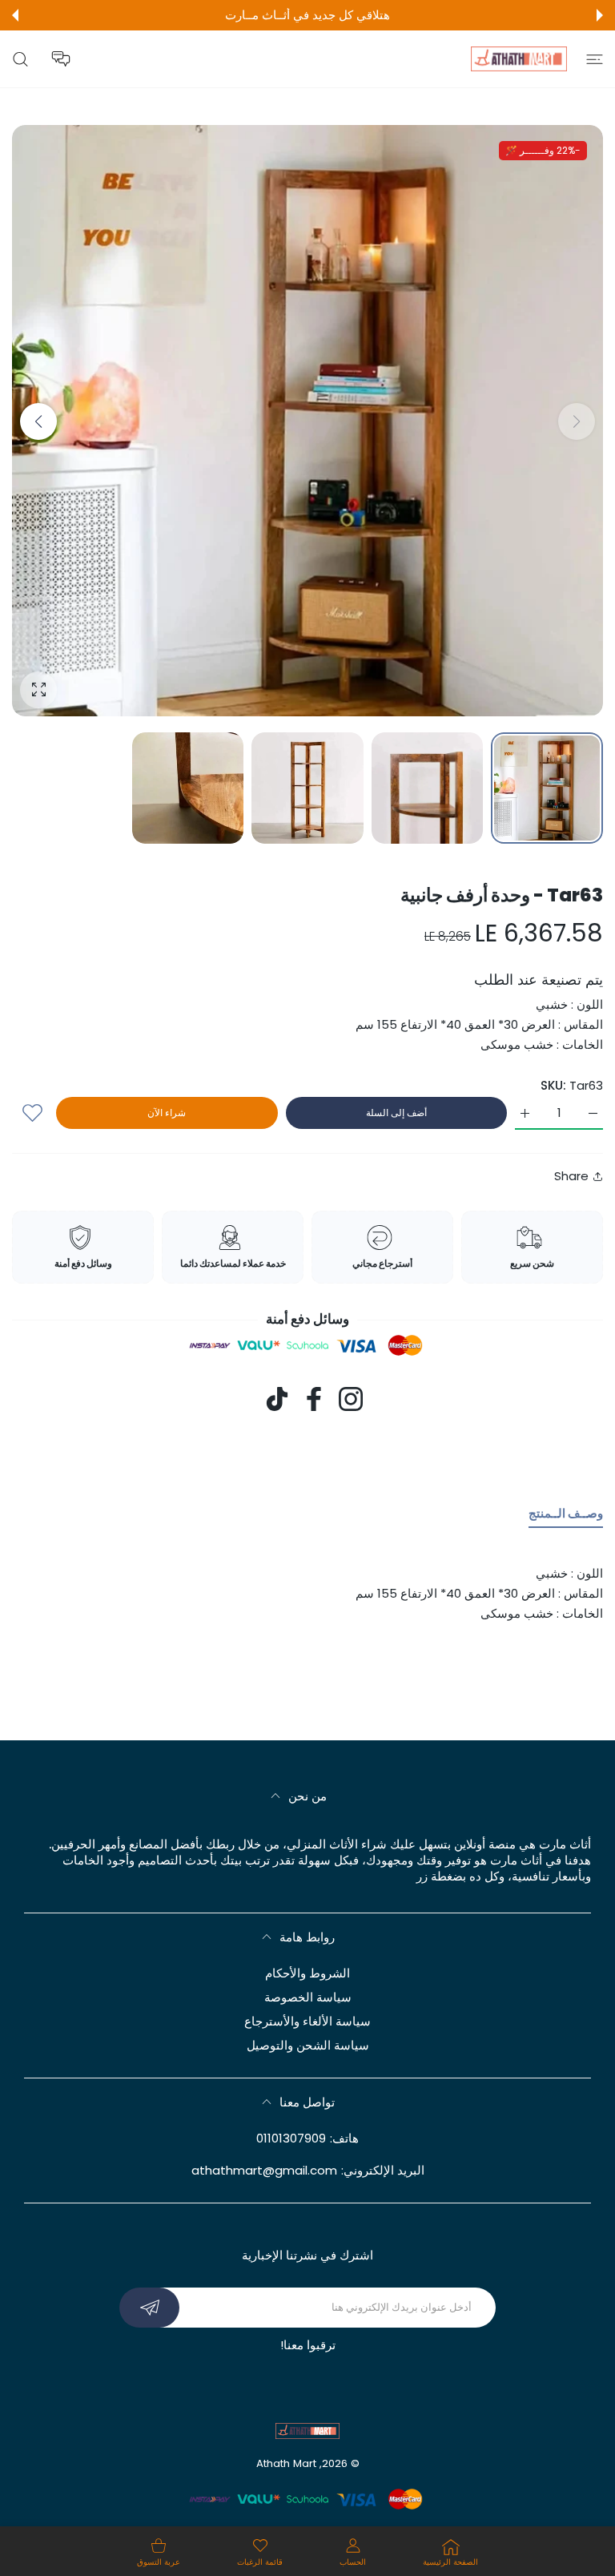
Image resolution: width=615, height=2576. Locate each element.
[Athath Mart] (519, 59)
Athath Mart (286, 2463)
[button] (600, 15)
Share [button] (571, 1176)
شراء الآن (167, 1113)
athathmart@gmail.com (264, 2170)
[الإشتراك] (149, 2308)
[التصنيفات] (595, 59)
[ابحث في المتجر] (20, 59)
